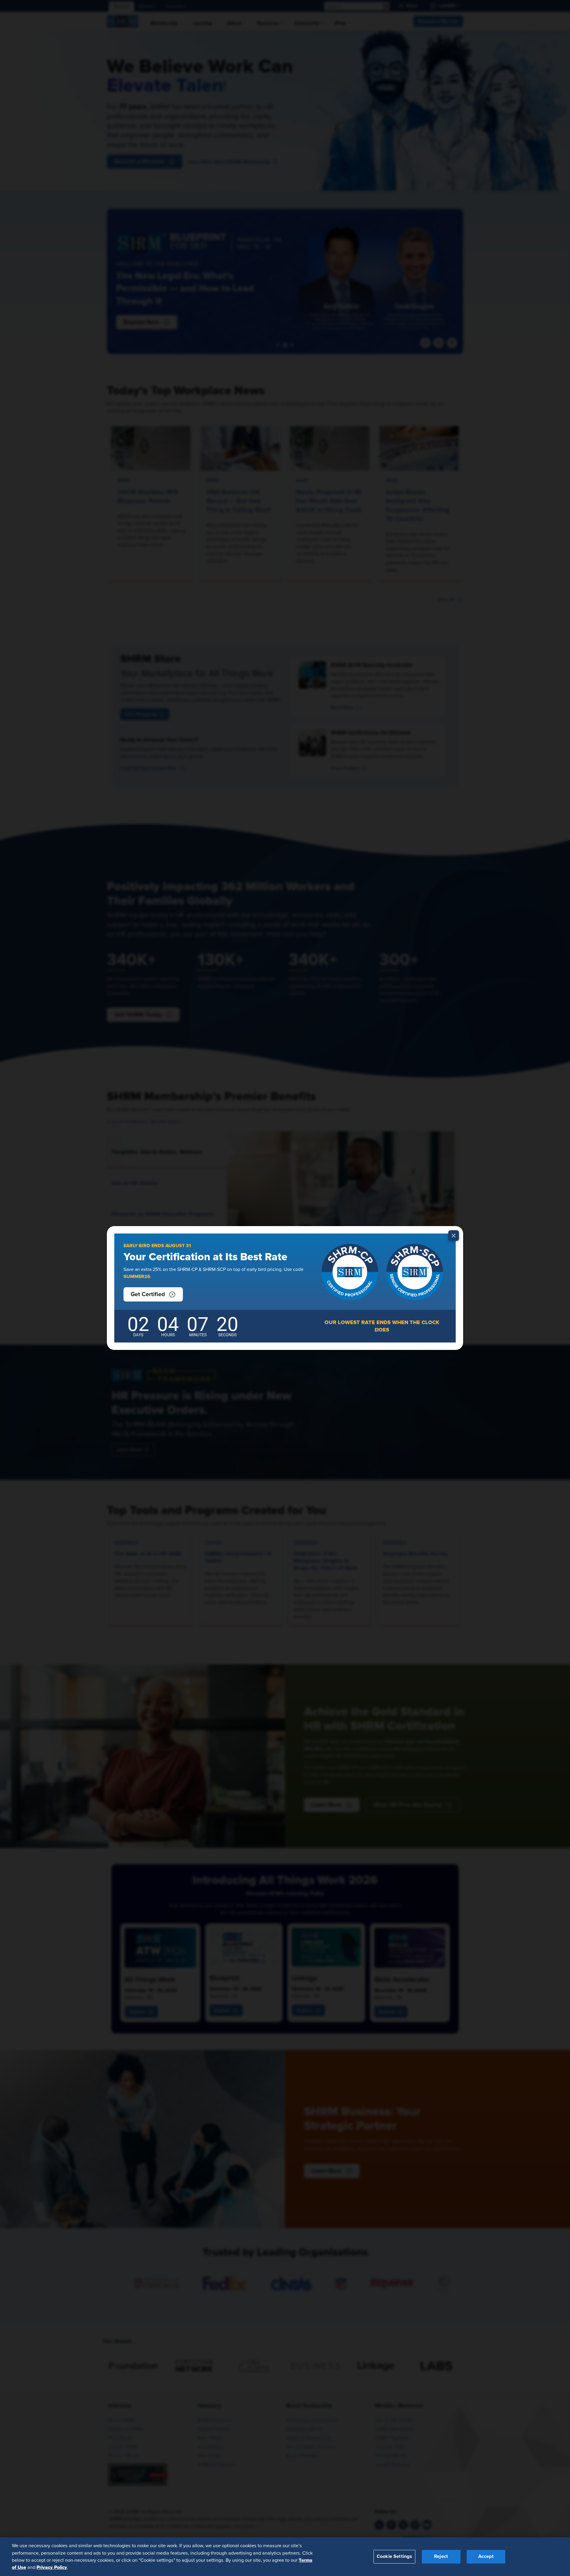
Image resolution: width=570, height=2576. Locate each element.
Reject (441, 2556)
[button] (153, 1294)
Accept (486, 2556)
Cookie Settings (394, 2556)
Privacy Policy (52, 2567)
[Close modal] (454, 1236)
